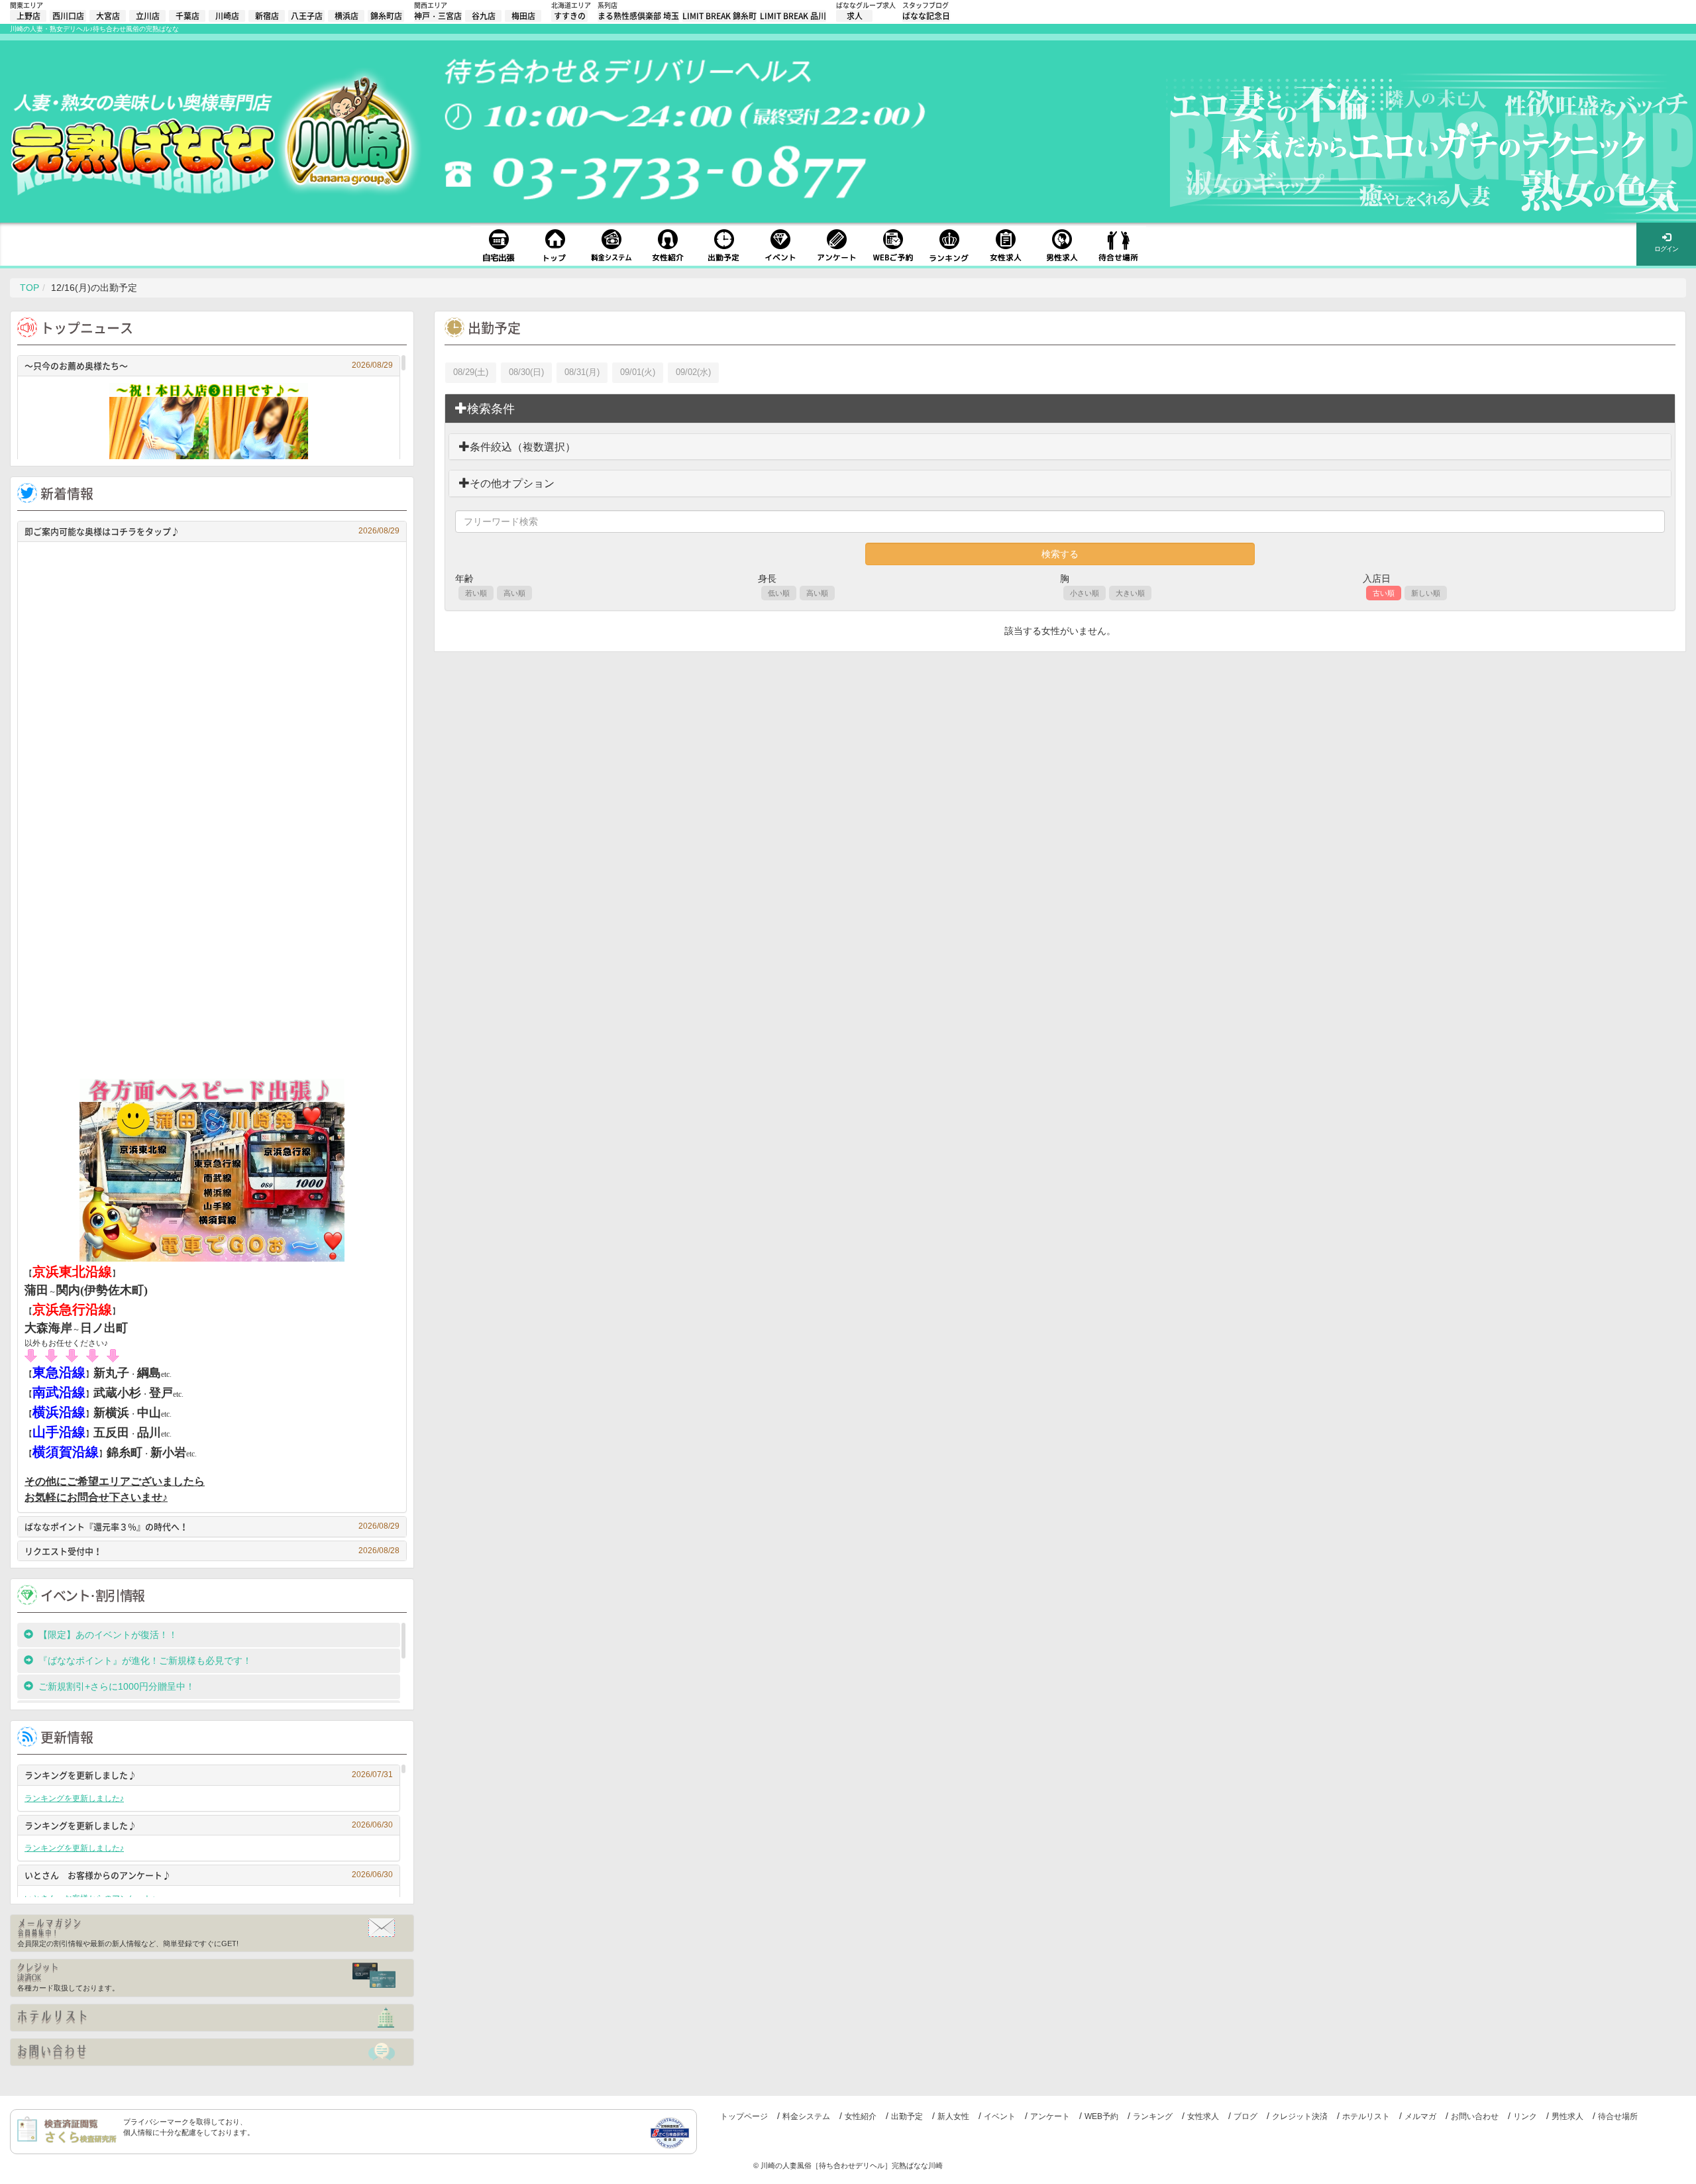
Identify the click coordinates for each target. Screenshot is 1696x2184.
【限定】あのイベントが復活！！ (113, 1635)
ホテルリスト (1366, 2116)
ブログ (1245, 2116)
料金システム (806, 2116)
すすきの (570, 16)
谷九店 (484, 16)
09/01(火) (638, 372)
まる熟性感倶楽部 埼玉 (638, 16)
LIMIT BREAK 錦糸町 (719, 16)
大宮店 (108, 16)
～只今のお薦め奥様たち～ (209, 365)
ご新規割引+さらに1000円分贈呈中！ (117, 1686)
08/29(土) (471, 372)
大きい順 (1130, 593)
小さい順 (1085, 593)
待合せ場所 (1618, 2116)
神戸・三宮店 (438, 16)
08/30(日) (526, 372)
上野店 (28, 16)
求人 (855, 16)
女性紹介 (861, 2116)
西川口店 (68, 16)
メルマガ (1420, 2116)
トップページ (744, 2116)
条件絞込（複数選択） (523, 447)
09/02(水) (693, 372)
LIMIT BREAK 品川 (793, 16)
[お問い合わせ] (212, 2052)
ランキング (1153, 2116)
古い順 (1384, 593)
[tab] (1060, 409)
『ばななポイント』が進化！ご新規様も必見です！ (145, 1661)
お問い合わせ (1475, 2116)
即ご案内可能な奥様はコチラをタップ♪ (212, 531)
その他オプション (512, 483)
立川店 (148, 16)
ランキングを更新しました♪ (209, 1775)
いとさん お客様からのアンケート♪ (209, 1875)
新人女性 (953, 2116)
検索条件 (491, 409)
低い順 (779, 593)
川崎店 (227, 16)
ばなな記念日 (926, 16)
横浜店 (346, 16)
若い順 (476, 593)
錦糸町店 (386, 16)
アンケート (1050, 2116)
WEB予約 (1101, 2116)
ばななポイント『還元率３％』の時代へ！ (212, 1526)
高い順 (514, 593)
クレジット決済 (1300, 2116)
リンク (1525, 2116)
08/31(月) (582, 372)
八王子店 (307, 16)
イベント (1000, 2116)
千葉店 (187, 16)
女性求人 (1203, 2116)
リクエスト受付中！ (212, 1551)
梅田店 (523, 16)
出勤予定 (907, 2116)
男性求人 (1567, 2116)
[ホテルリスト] (212, 2018)
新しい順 (1426, 593)
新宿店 (267, 16)
